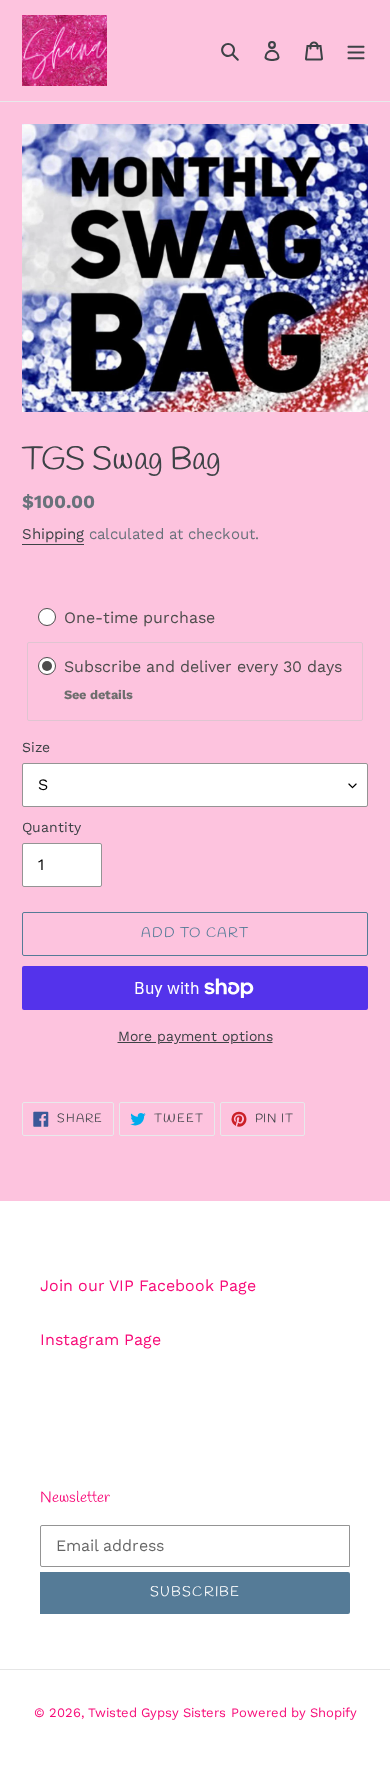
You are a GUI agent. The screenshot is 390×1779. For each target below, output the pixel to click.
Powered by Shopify (294, 1712)
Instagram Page (100, 1339)
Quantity (51, 827)
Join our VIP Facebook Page (148, 1285)
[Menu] (356, 50)
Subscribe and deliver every (173, 666)
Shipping (53, 534)
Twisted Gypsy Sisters (157, 1712)
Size (36, 747)
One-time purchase (139, 617)
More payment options (195, 1036)
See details (98, 694)
